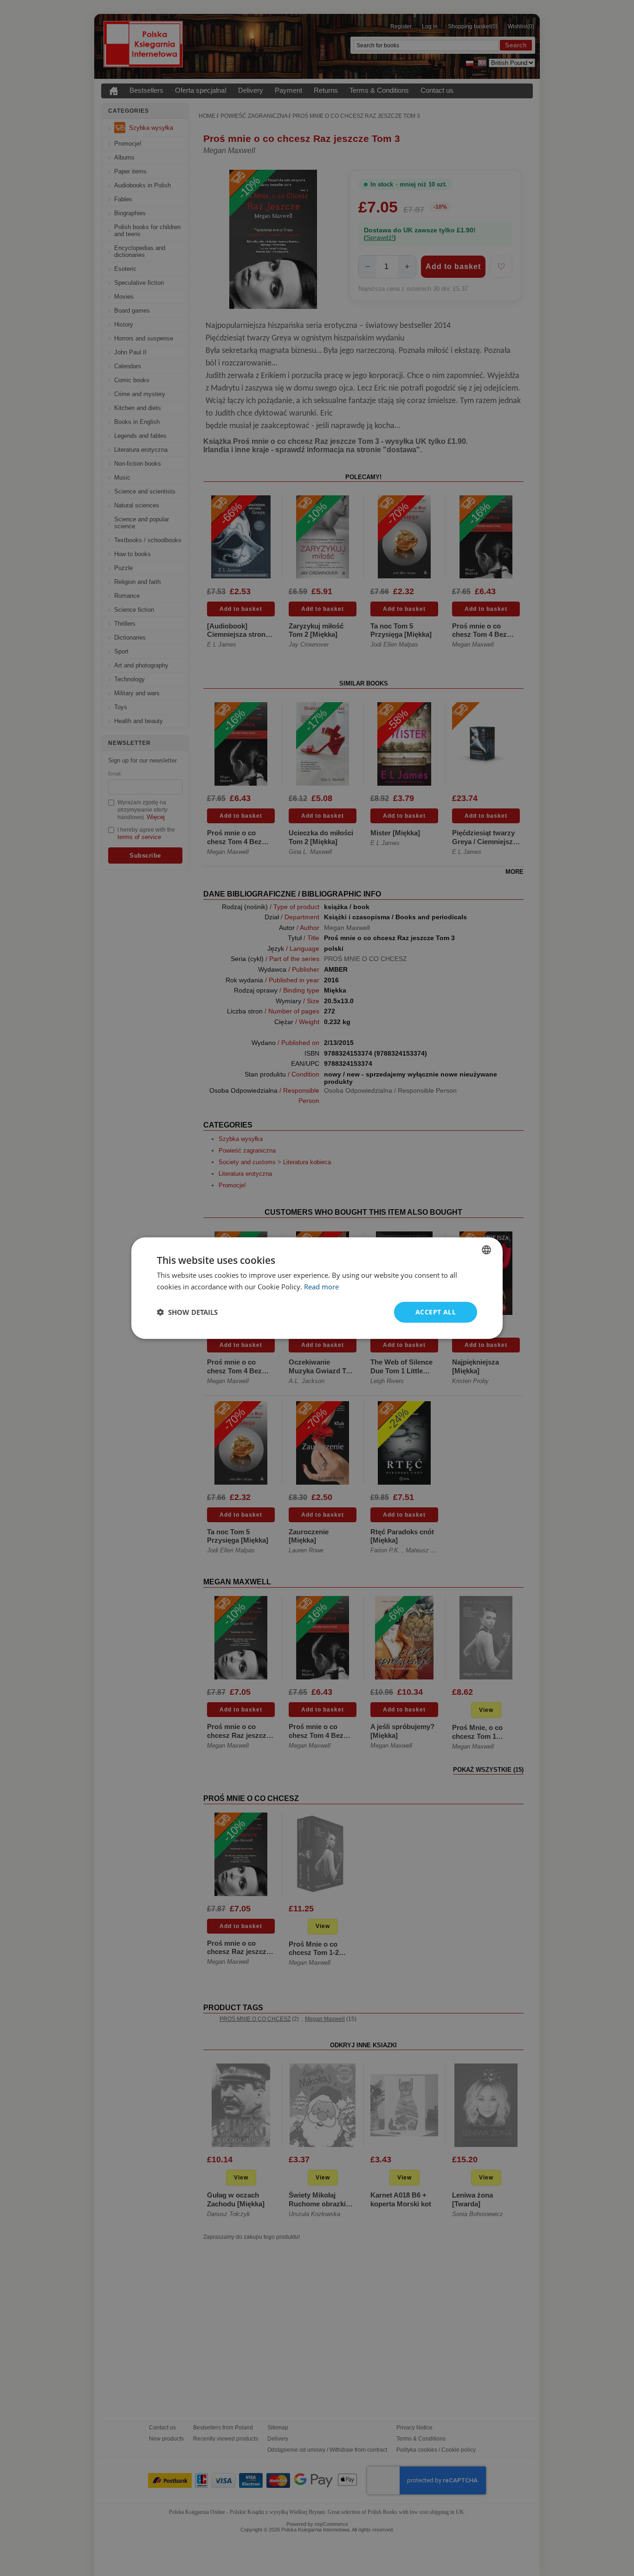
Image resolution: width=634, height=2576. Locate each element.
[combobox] (486, 1250)
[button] (187, 1312)
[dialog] (317, 1288)
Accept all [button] (436, 1312)
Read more (321, 1287)
